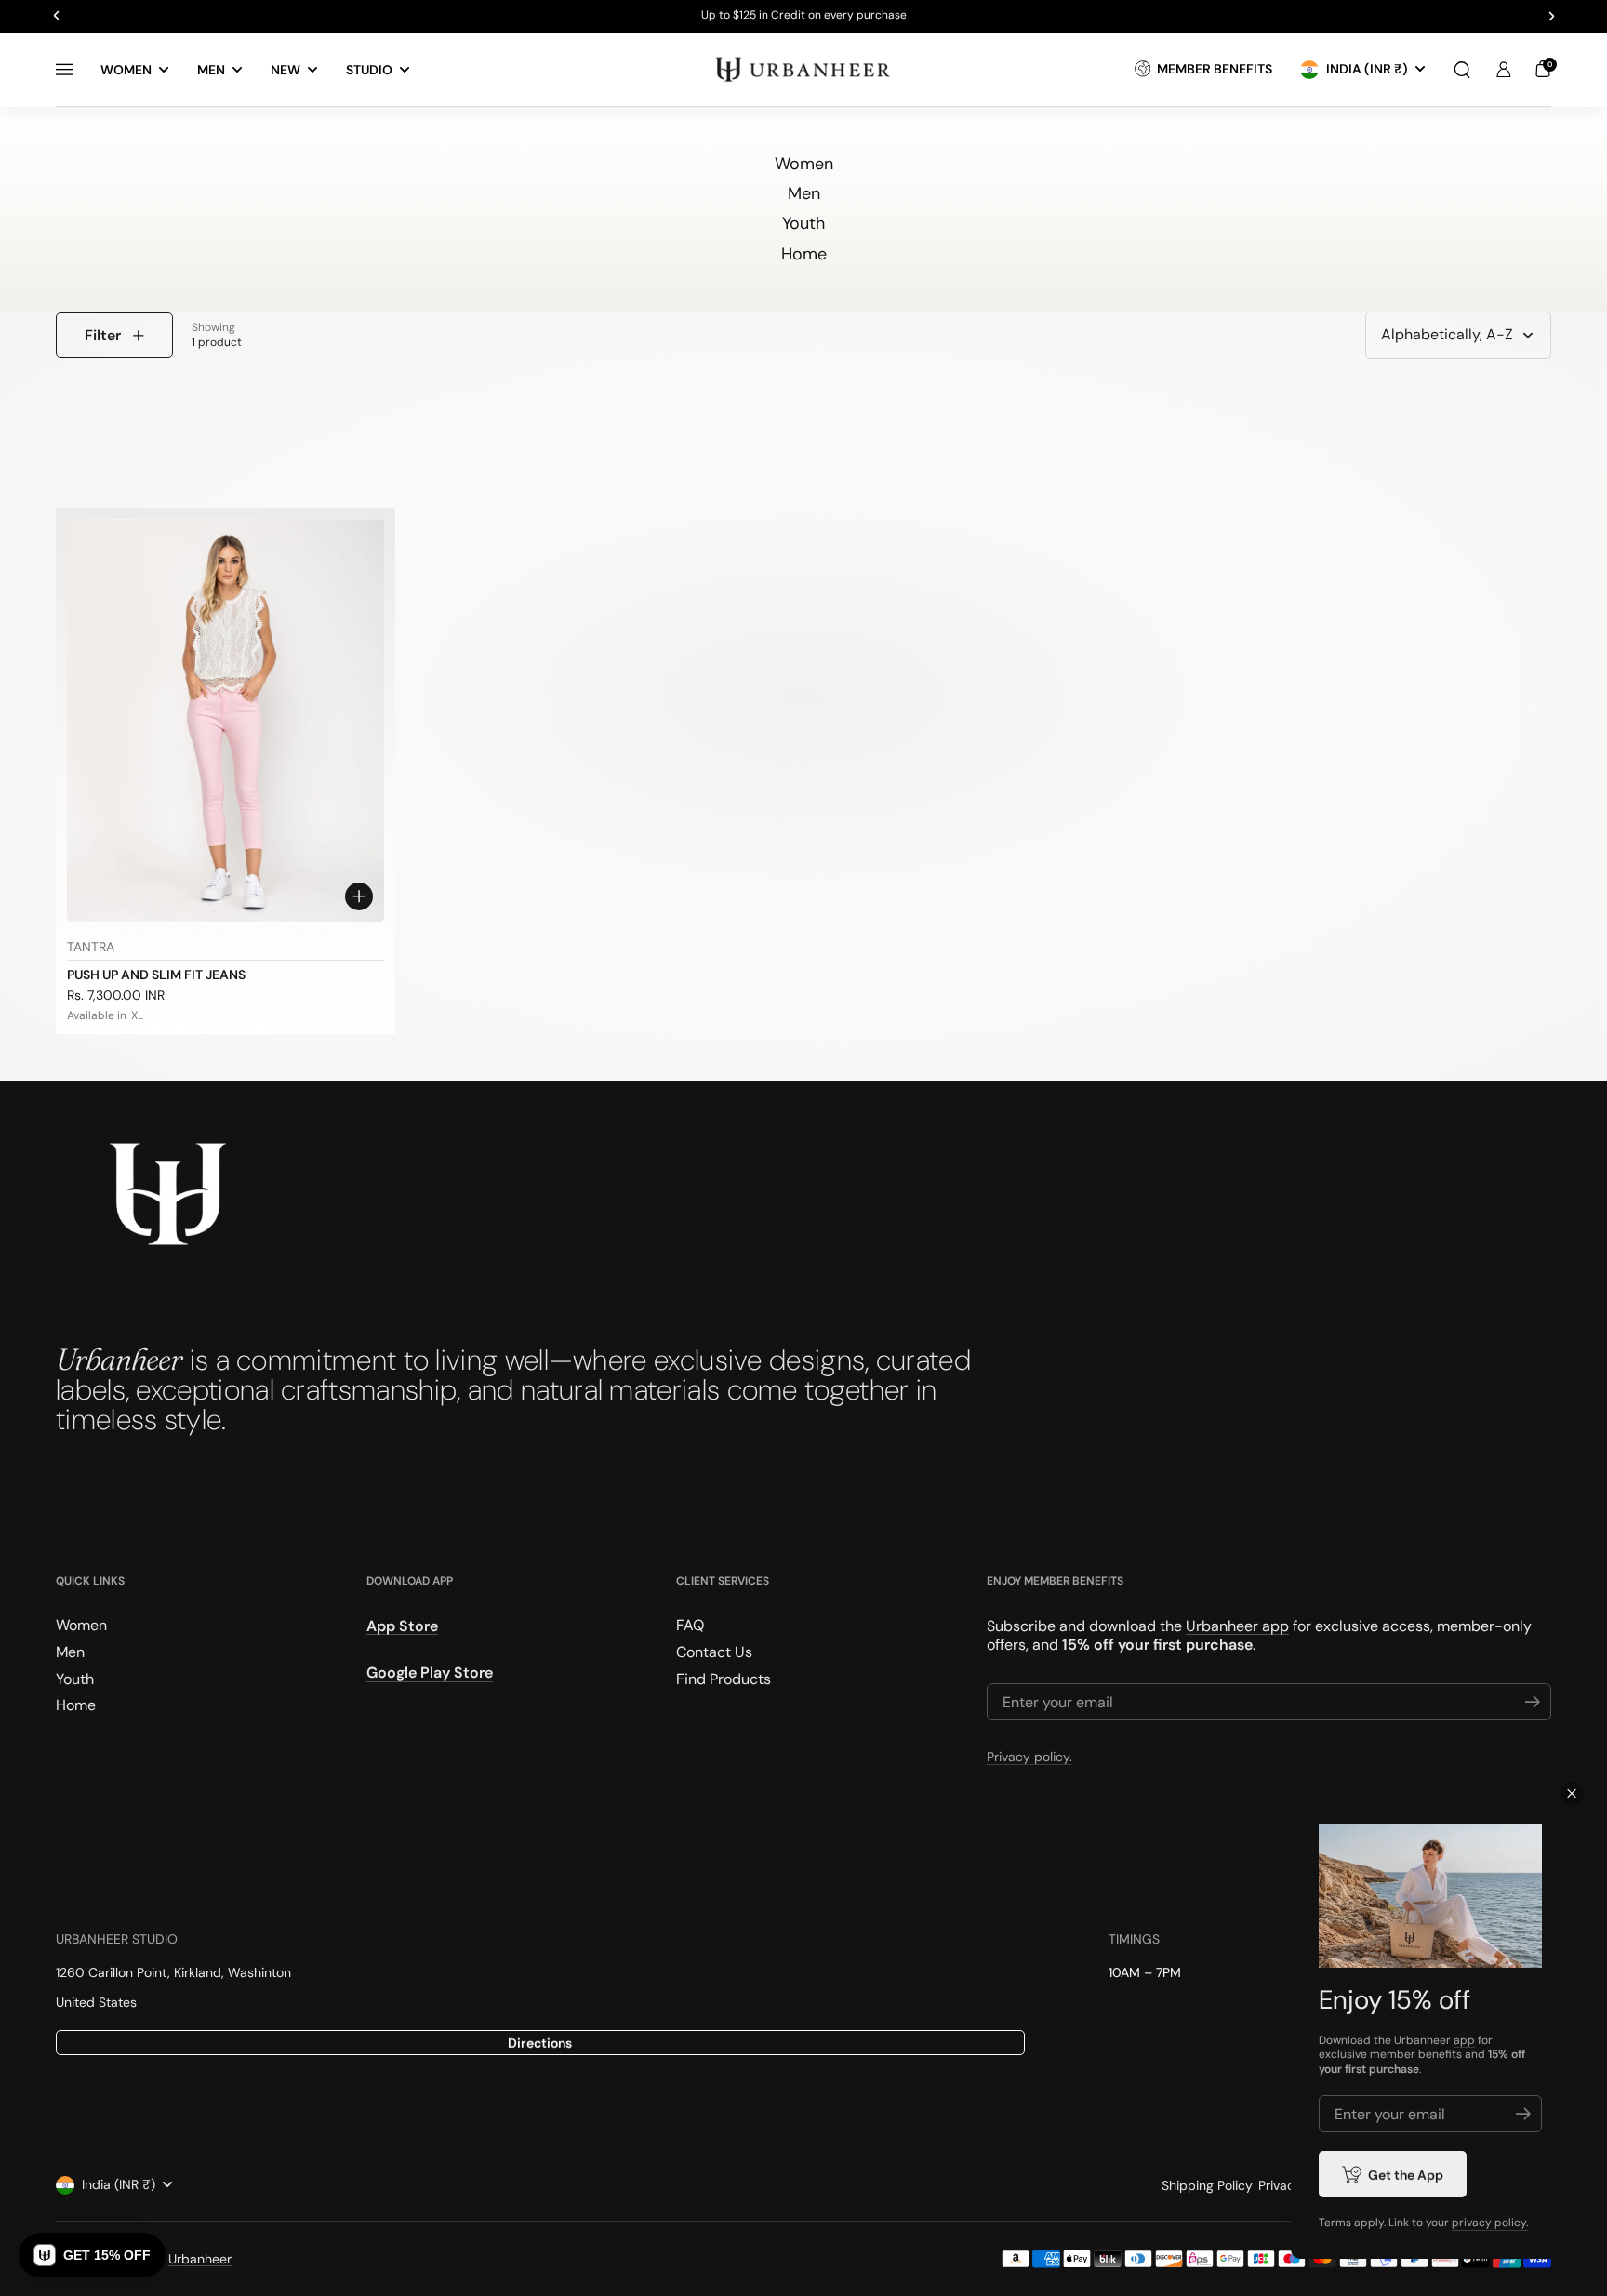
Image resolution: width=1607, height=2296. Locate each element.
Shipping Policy (1207, 2185)
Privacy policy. (1029, 1757)
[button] (1462, 70)
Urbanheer (200, 2259)
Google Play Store (430, 1673)
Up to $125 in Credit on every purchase (804, 16)
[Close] (1572, 1793)
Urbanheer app (1237, 1626)
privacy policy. (1490, 2223)
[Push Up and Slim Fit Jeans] (226, 720)
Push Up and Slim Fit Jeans (156, 975)
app (1464, 2040)
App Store (402, 1626)
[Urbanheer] (803, 69)
